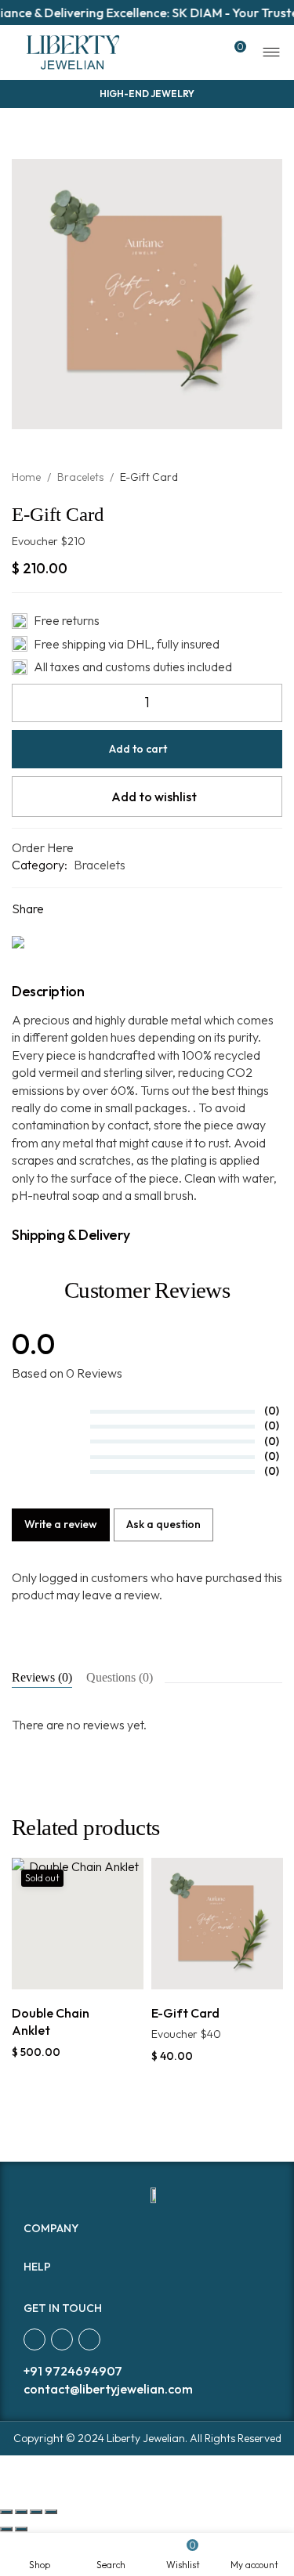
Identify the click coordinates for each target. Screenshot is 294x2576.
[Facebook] (34, 2339)
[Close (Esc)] (6, 2512)
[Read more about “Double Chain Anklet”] (60, 1973)
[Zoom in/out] (51, 2512)
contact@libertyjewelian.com (108, 2389)
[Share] (21, 2512)
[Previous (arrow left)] (6, 2529)
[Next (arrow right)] (21, 2529)
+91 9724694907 (73, 2371)
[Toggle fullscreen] (36, 2512)
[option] (78, 1959)
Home (26, 477)
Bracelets (80, 477)
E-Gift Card (185, 2013)
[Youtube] (89, 2339)
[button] (200, 1973)
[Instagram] (62, 2339)
